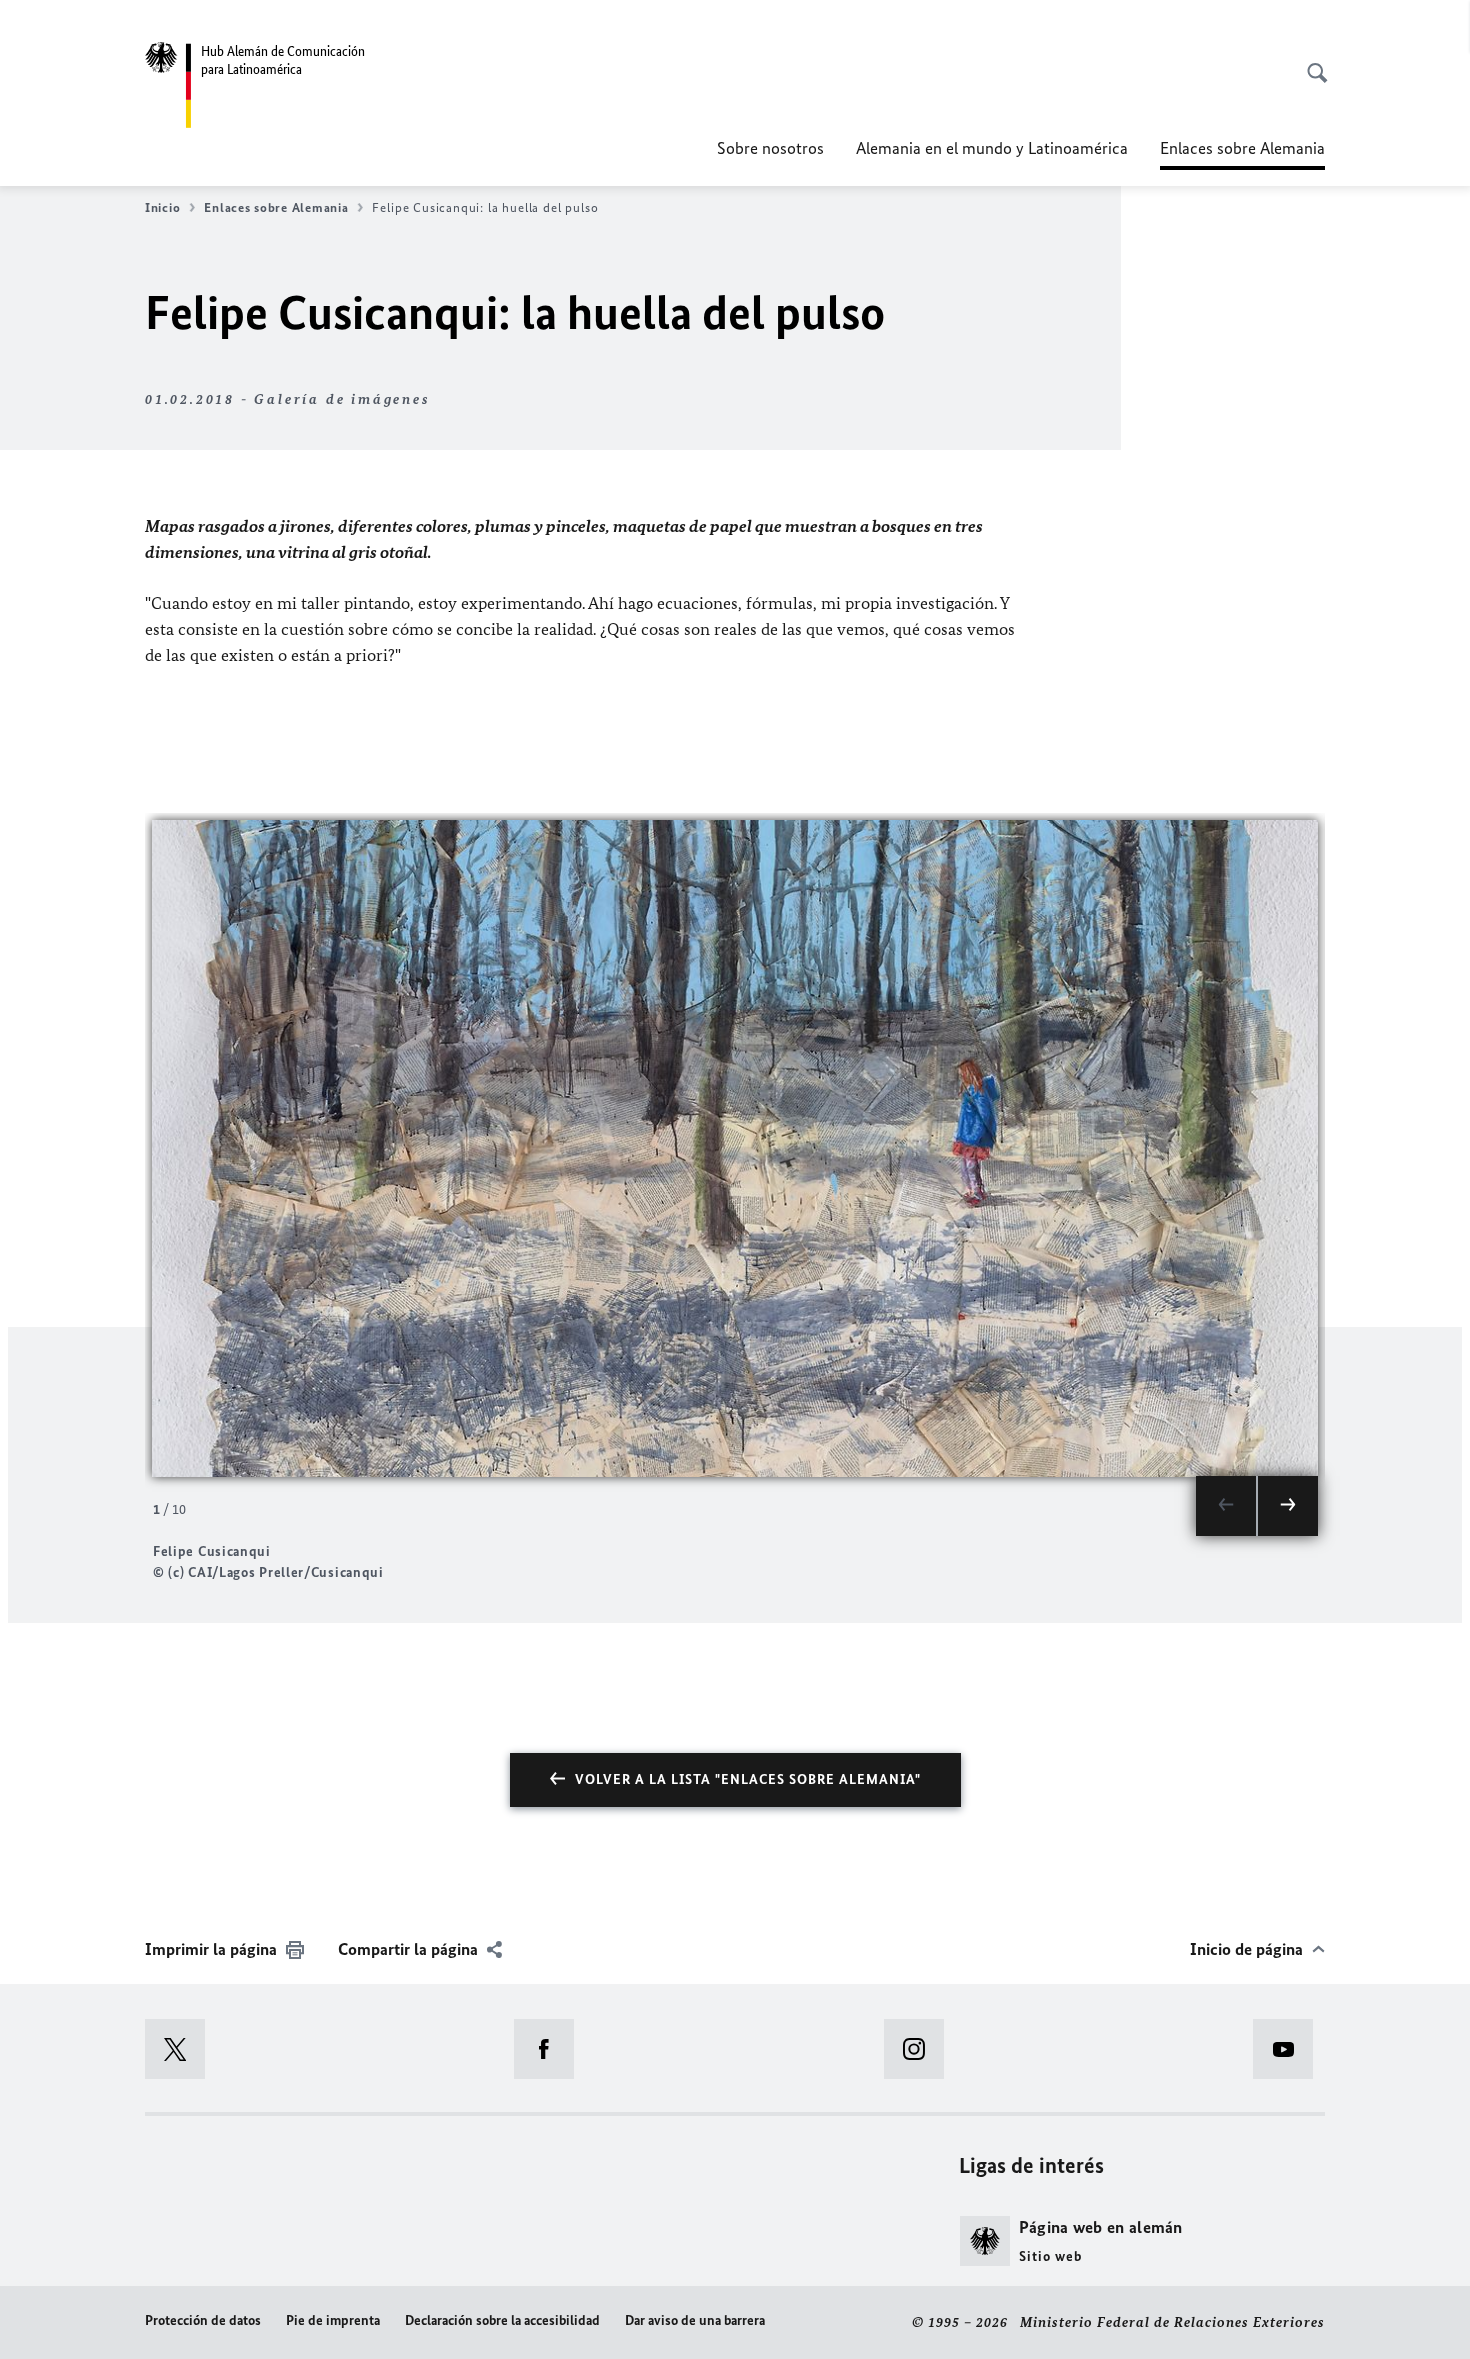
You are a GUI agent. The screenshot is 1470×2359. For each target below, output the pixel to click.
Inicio (162, 207)
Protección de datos (203, 2320)
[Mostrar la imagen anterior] (1226, 1506)
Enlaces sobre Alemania (276, 207)
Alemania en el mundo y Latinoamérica (992, 148)
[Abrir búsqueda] (1311, 62)
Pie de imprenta (333, 2320)
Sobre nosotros (770, 148)
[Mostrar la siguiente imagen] (1288, 1506)
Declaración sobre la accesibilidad (502, 2320)
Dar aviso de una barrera (695, 2320)
